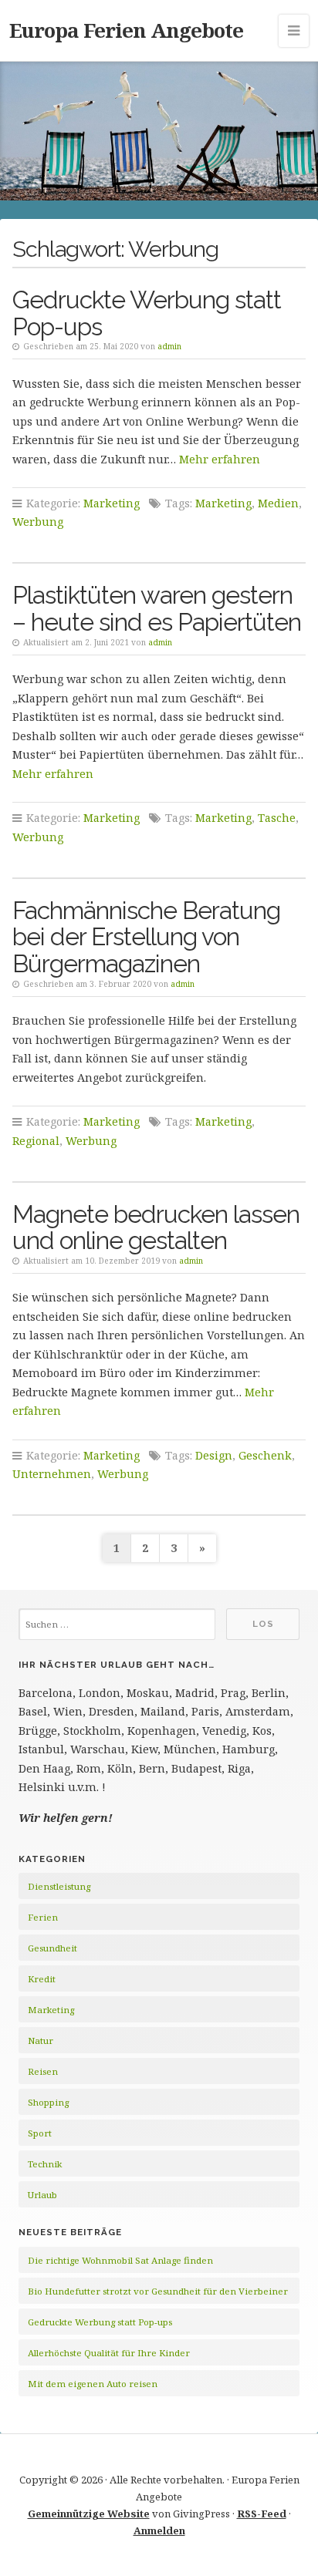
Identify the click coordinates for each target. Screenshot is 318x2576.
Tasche (277, 818)
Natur (41, 2041)
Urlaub (42, 2195)
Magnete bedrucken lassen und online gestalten (156, 1227)
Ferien (43, 1917)
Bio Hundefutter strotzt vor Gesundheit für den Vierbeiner (158, 2291)
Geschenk (265, 1455)
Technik (45, 2164)
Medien (278, 503)
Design (214, 1455)
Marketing (112, 503)
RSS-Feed (262, 2514)
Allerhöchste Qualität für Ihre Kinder (109, 2353)
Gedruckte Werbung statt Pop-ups (147, 313)
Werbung (38, 522)
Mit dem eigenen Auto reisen (93, 2384)
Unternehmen (52, 1474)
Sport (40, 2133)
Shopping (48, 2102)
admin (169, 346)
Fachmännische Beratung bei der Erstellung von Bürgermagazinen (146, 937)
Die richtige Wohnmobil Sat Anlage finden (120, 2260)
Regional (36, 1141)
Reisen (43, 2071)
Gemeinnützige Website (89, 2514)
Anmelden (159, 2531)
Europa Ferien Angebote (126, 30)
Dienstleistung (59, 1886)
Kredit (42, 1979)
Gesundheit (52, 1948)
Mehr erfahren (220, 459)
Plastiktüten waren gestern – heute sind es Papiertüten (157, 608)
